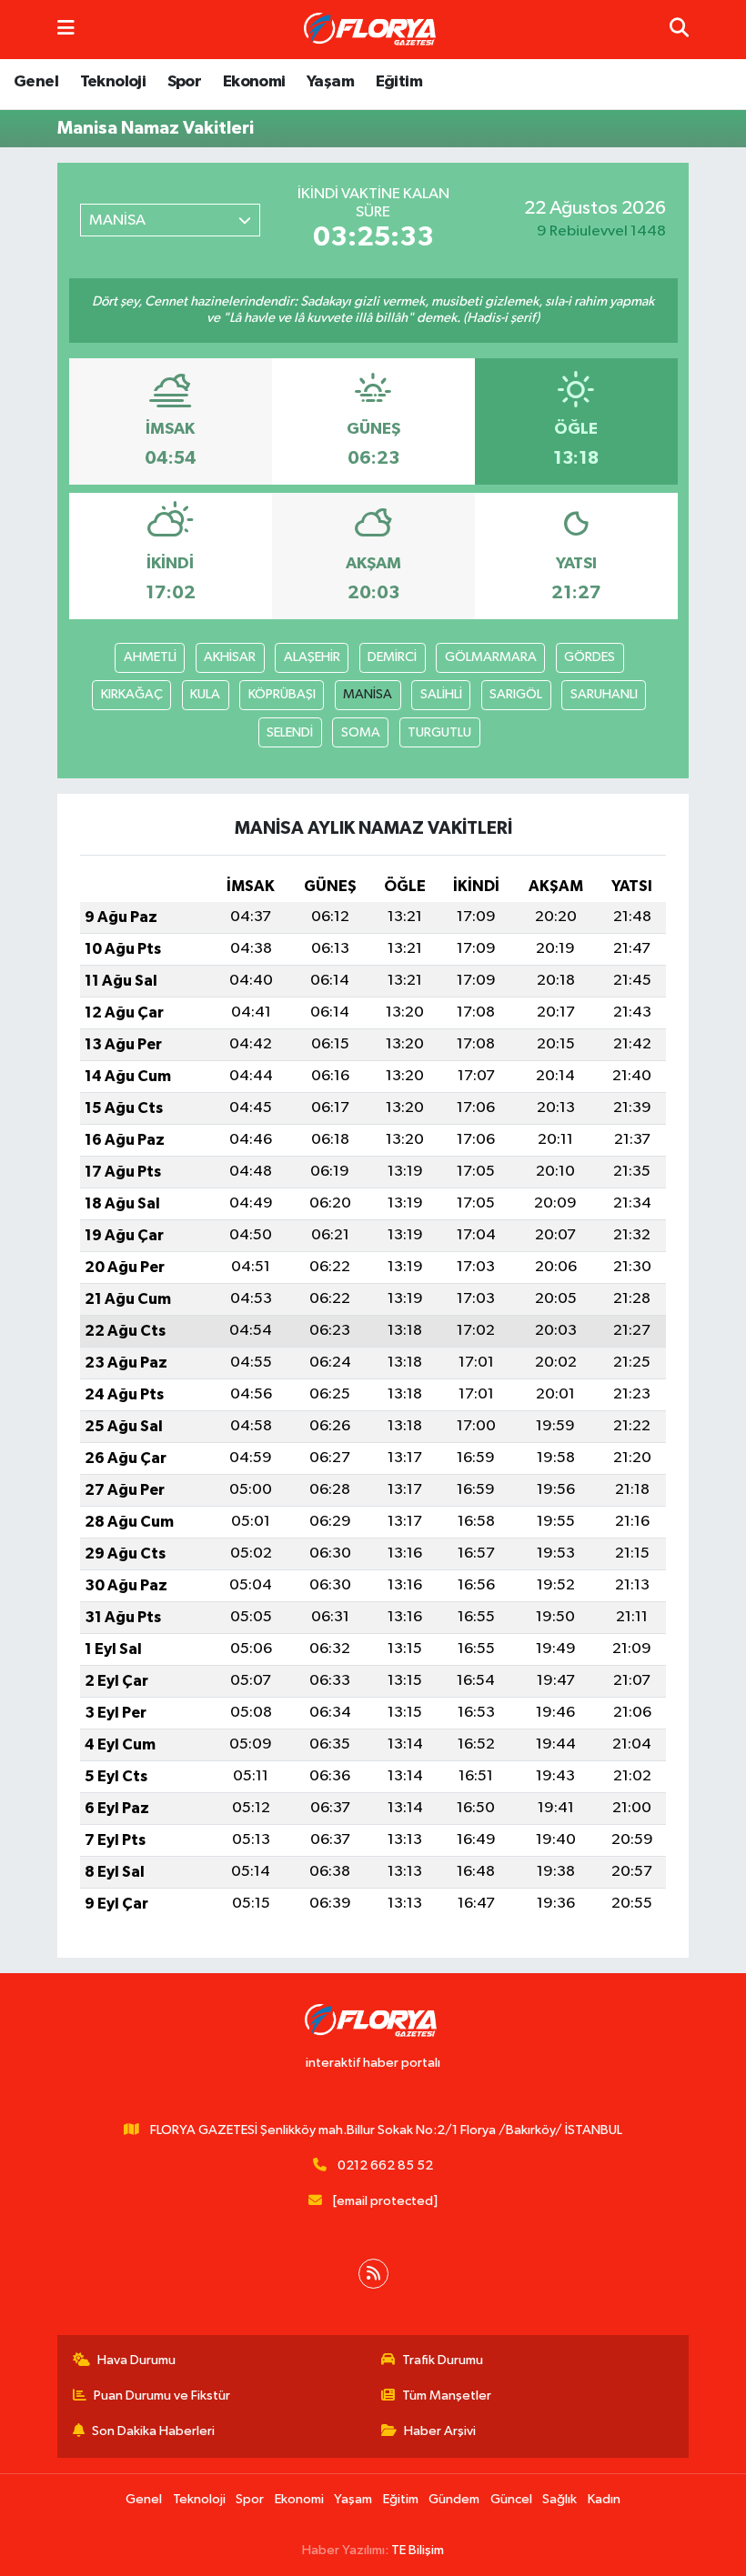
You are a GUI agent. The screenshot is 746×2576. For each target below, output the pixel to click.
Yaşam (330, 82)
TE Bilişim (418, 2550)
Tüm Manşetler (447, 2396)
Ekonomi (254, 82)
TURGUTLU (439, 732)
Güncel (511, 2499)
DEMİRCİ (392, 657)
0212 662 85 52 (385, 2165)
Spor (185, 82)
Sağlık (559, 2499)
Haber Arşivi (440, 2431)
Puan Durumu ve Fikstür (162, 2396)
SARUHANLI (604, 694)
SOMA (361, 732)
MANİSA (368, 694)
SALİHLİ (441, 694)
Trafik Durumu (443, 2360)
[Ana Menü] (66, 30)
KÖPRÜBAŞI (282, 694)
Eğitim (399, 82)
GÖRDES (590, 657)
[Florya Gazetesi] (372, 30)
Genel (36, 82)
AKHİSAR (230, 657)
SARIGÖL (516, 694)
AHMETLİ (150, 657)
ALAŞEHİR (312, 657)
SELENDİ (290, 732)
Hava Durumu (136, 2360)
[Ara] (679, 30)
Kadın (604, 2499)
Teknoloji (113, 82)
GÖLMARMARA (491, 657)
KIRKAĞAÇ (132, 694)
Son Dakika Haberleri (153, 2431)
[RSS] (373, 2274)
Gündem (454, 2499)
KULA (205, 694)
